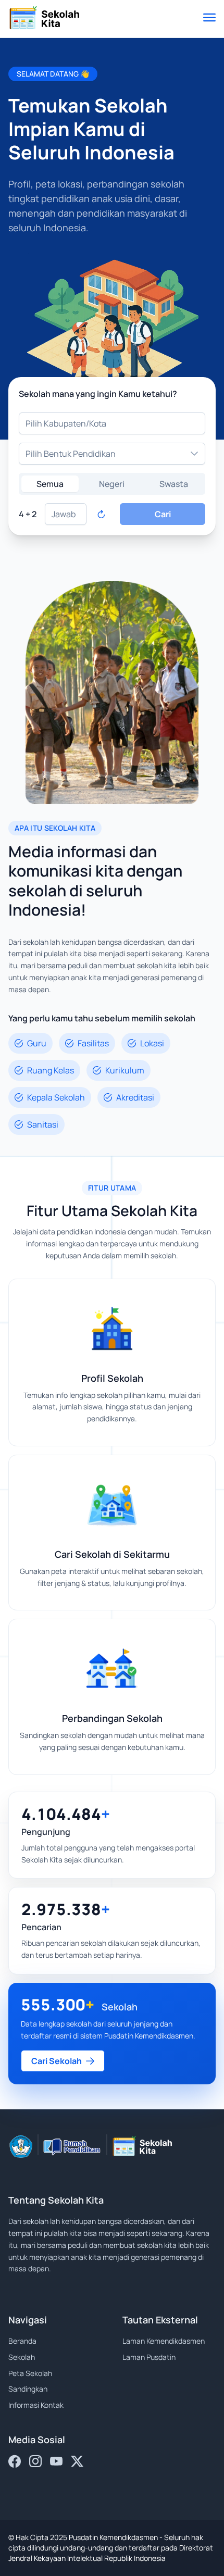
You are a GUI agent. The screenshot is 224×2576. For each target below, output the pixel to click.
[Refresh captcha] (101, 514)
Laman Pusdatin (149, 2357)
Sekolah (22, 2357)
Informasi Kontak (36, 2405)
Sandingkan (28, 2389)
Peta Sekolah (30, 2373)
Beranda (22, 2341)
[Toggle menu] (209, 19)
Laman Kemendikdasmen (164, 2341)
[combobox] (112, 423)
